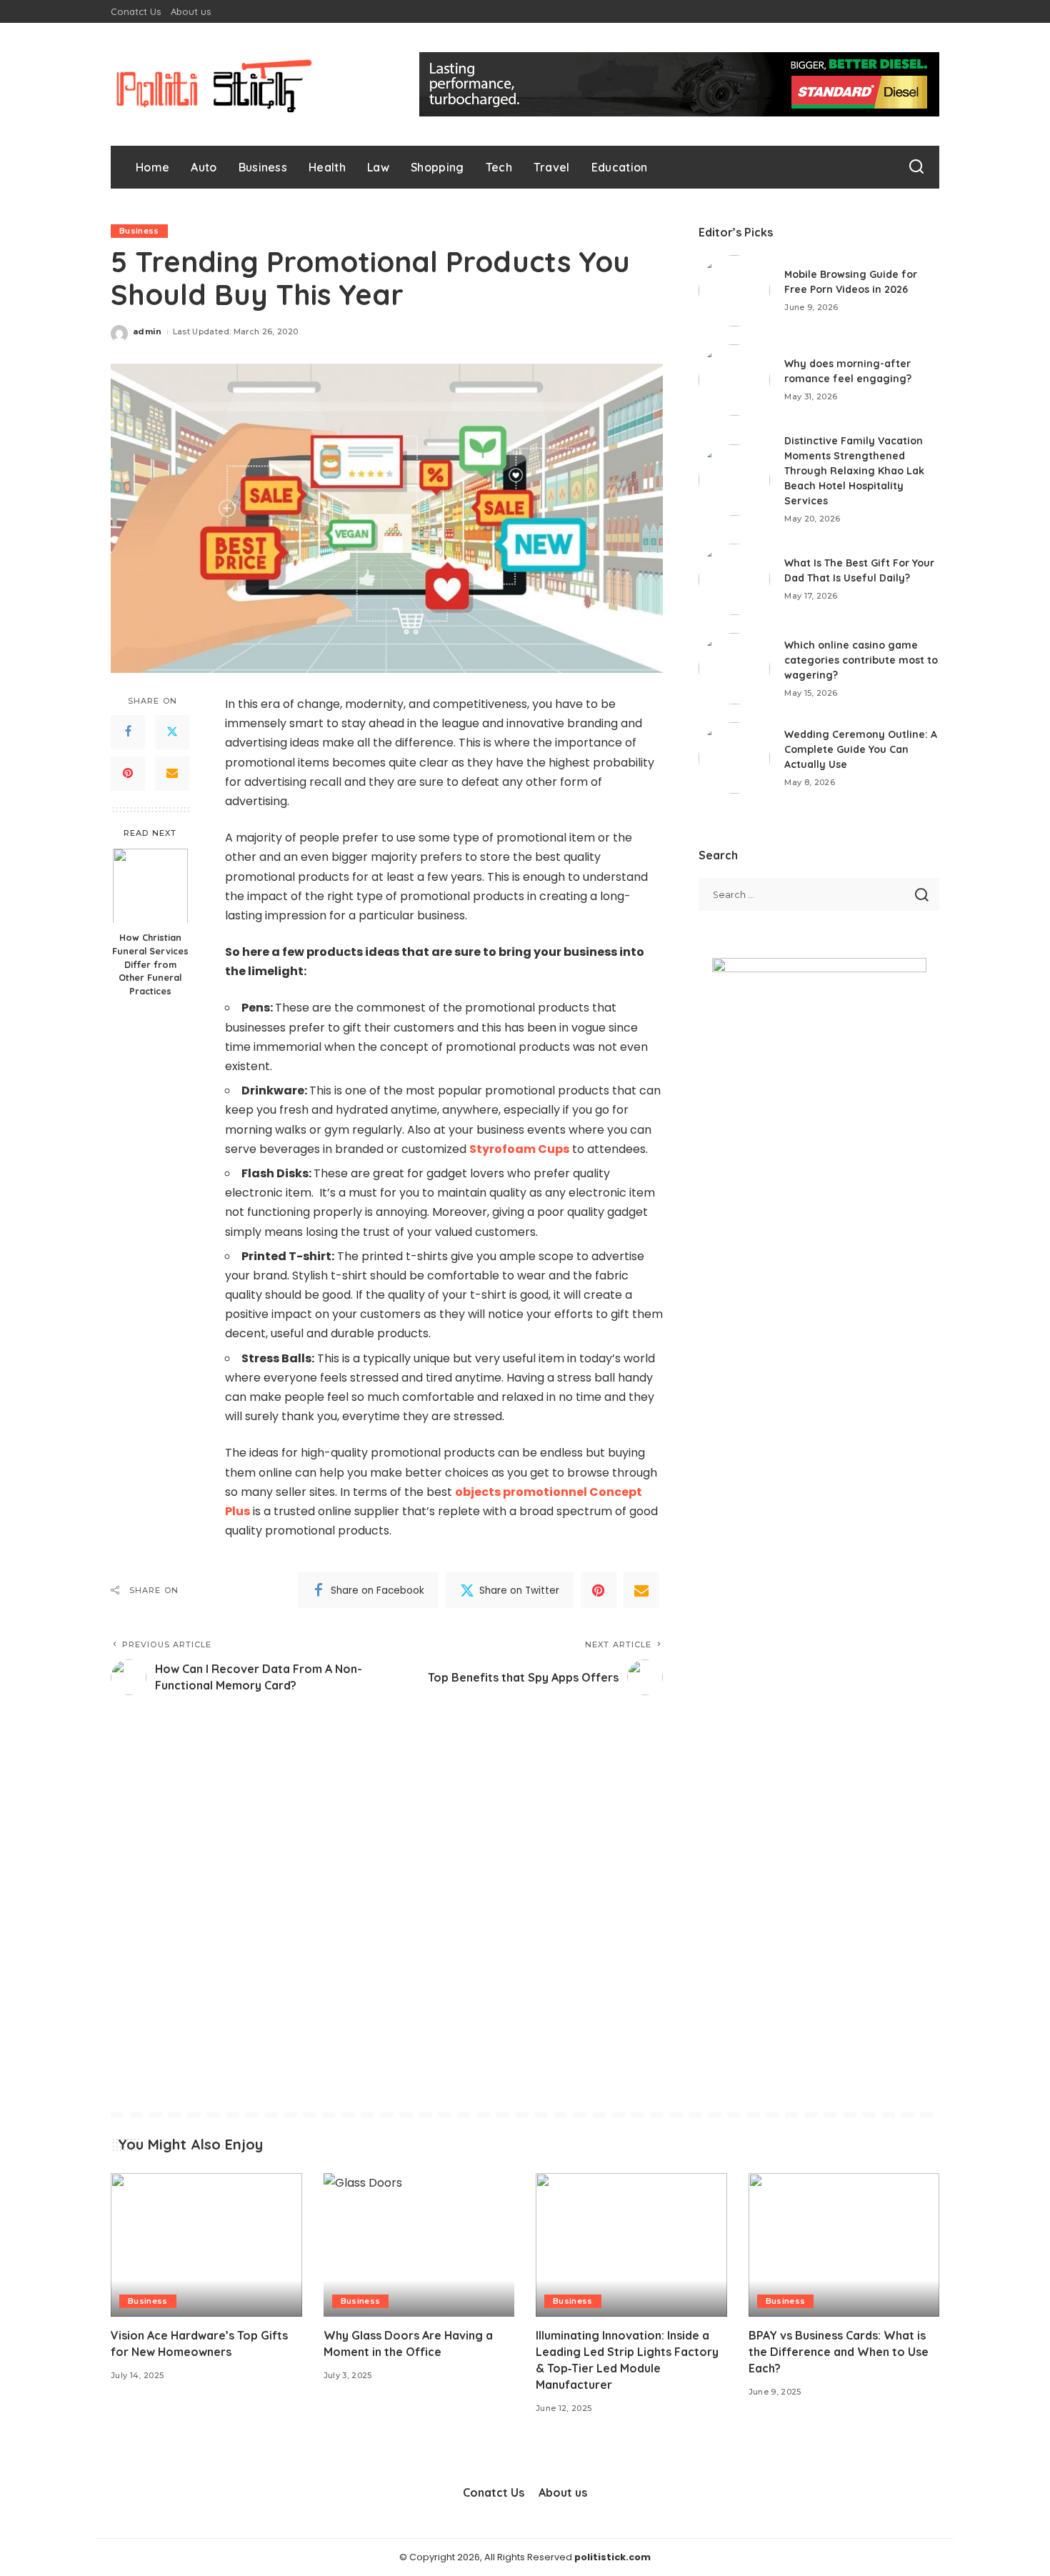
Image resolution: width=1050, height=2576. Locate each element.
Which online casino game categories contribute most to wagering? (861, 660)
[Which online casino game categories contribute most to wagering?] (734, 669)
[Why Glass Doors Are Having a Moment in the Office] (419, 2245)
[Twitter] (172, 732)
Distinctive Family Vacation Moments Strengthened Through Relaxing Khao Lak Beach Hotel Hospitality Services (854, 471)
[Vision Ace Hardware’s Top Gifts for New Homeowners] (206, 2245)
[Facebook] (128, 732)
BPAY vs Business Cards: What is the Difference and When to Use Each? (839, 2352)
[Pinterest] (128, 774)
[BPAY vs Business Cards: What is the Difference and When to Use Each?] (844, 2245)
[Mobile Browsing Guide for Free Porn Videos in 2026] (734, 291)
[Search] (916, 167)
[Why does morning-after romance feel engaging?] (734, 380)
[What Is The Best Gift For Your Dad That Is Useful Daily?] (734, 579)
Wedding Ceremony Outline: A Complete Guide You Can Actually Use (861, 749)
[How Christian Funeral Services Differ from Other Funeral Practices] (150, 885)
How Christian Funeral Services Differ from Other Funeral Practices (150, 964)
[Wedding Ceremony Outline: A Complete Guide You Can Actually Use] (734, 758)
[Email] (172, 774)
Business (139, 231)
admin (147, 331)
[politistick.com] (214, 84)
